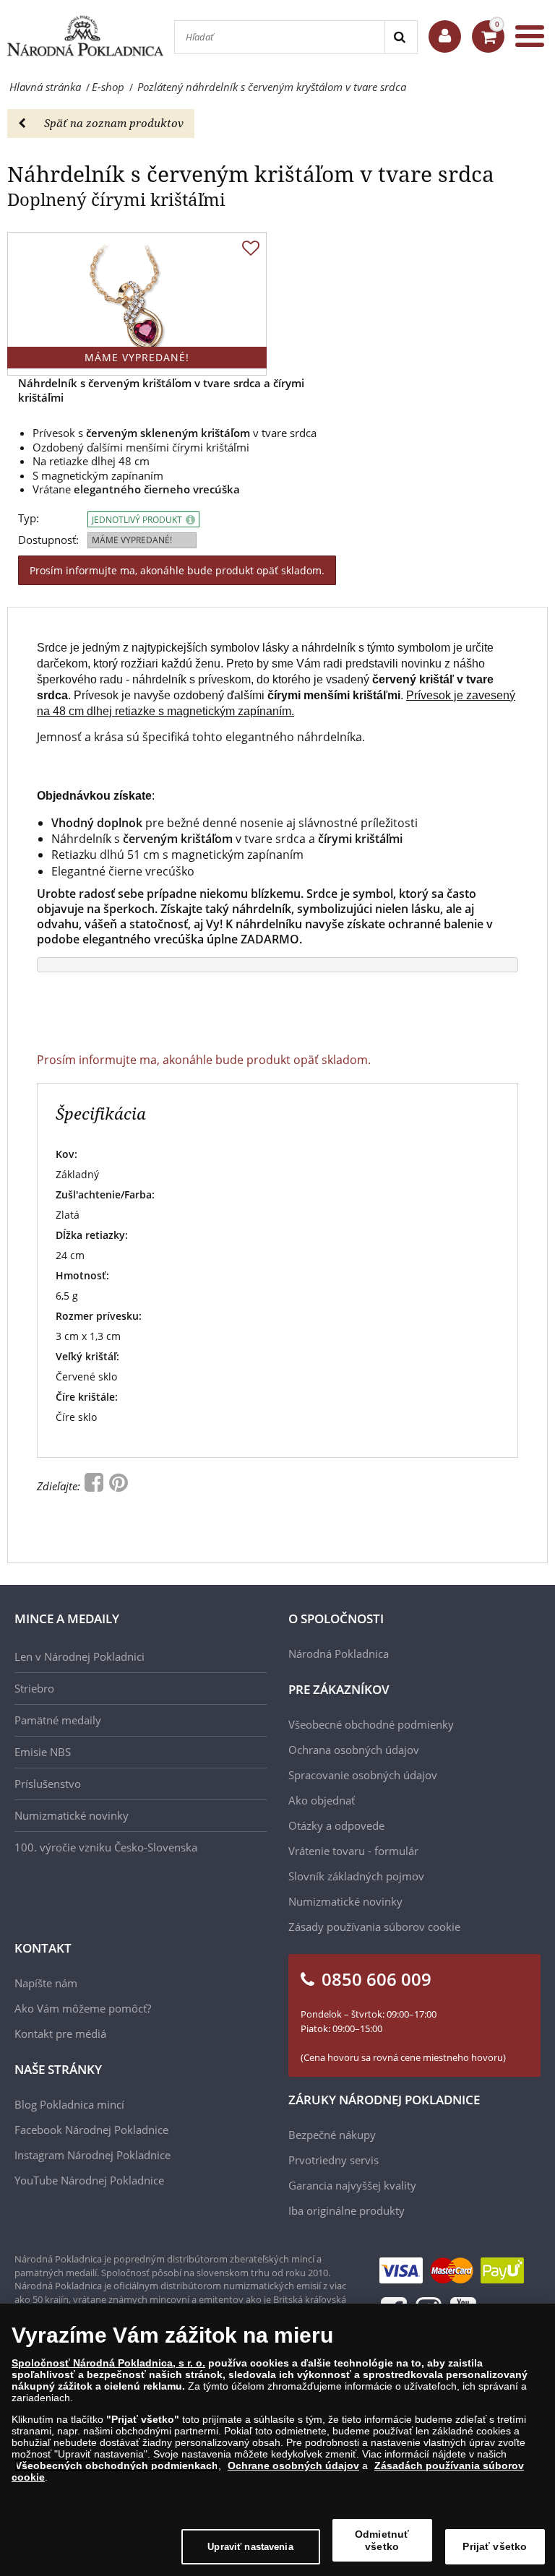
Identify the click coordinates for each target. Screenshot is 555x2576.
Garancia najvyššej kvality (352, 2185)
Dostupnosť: (48, 540)
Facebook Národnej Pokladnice (91, 2130)
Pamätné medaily (58, 1720)
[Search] (401, 37)
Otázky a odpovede (336, 1825)
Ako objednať (322, 1800)
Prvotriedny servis (334, 2160)
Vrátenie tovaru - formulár (353, 1851)
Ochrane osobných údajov (293, 2465)
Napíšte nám (46, 1983)
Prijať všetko (495, 2546)
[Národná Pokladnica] (85, 36)
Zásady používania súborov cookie (374, 1927)
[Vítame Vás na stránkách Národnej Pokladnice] (445, 36)
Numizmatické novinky (72, 1815)
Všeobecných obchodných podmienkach (117, 2465)
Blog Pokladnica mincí (69, 2104)
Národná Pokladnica (339, 1654)
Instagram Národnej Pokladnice (92, 2155)
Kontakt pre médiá (60, 2033)
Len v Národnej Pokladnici (79, 1656)
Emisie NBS (43, 1752)
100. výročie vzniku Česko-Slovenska (106, 1847)
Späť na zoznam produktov (114, 123)
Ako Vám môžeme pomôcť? (83, 2008)
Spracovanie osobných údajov (363, 1775)
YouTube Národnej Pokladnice (89, 2180)
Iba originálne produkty (347, 2210)
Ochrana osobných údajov (354, 1750)
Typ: (29, 518)
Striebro (34, 1688)
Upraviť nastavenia (250, 2547)
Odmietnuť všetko (382, 2540)
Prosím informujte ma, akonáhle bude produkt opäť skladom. (177, 570)
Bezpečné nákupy (332, 2135)
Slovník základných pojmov (356, 1876)
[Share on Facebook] (95, 1486)
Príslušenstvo (48, 1784)
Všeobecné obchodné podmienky (371, 1724)
